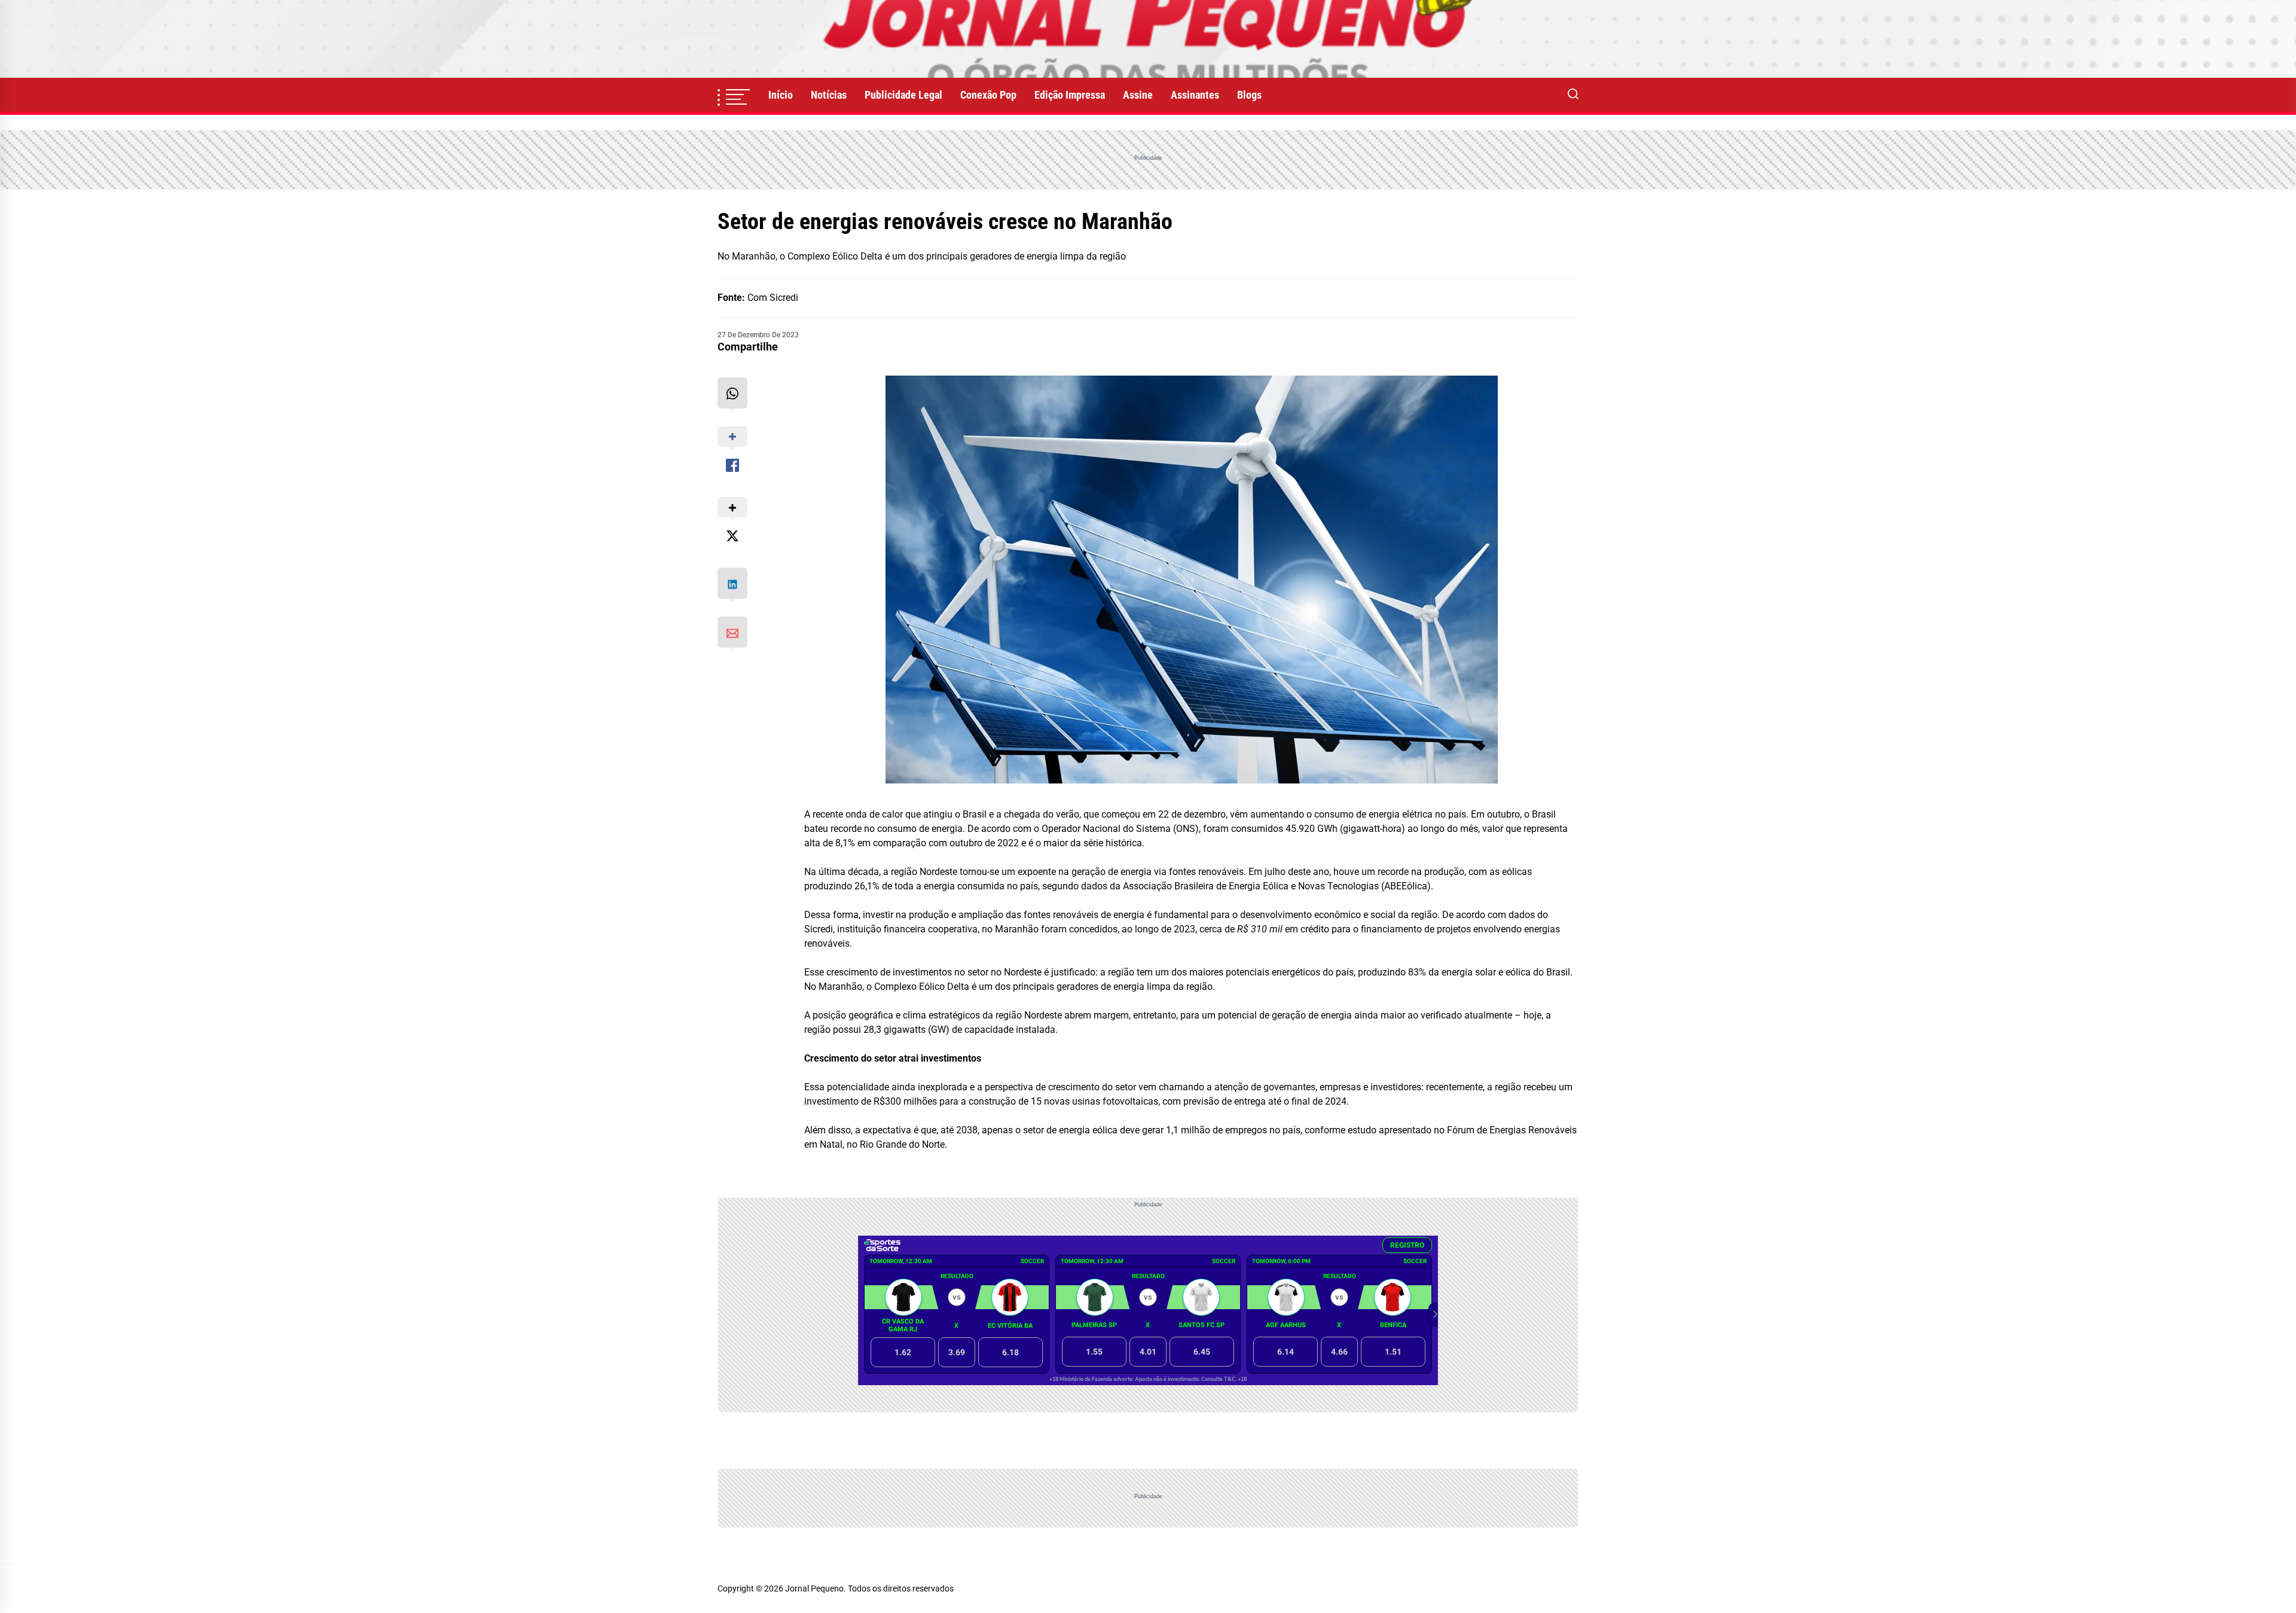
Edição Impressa (1070, 95)
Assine (1138, 95)
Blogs (1249, 95)
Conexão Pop (988, 95)
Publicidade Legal (903, 95)
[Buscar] (1573, 95)
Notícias (829, 95)
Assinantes (1195, 95)
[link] (1148, 39)
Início (781, 95)
